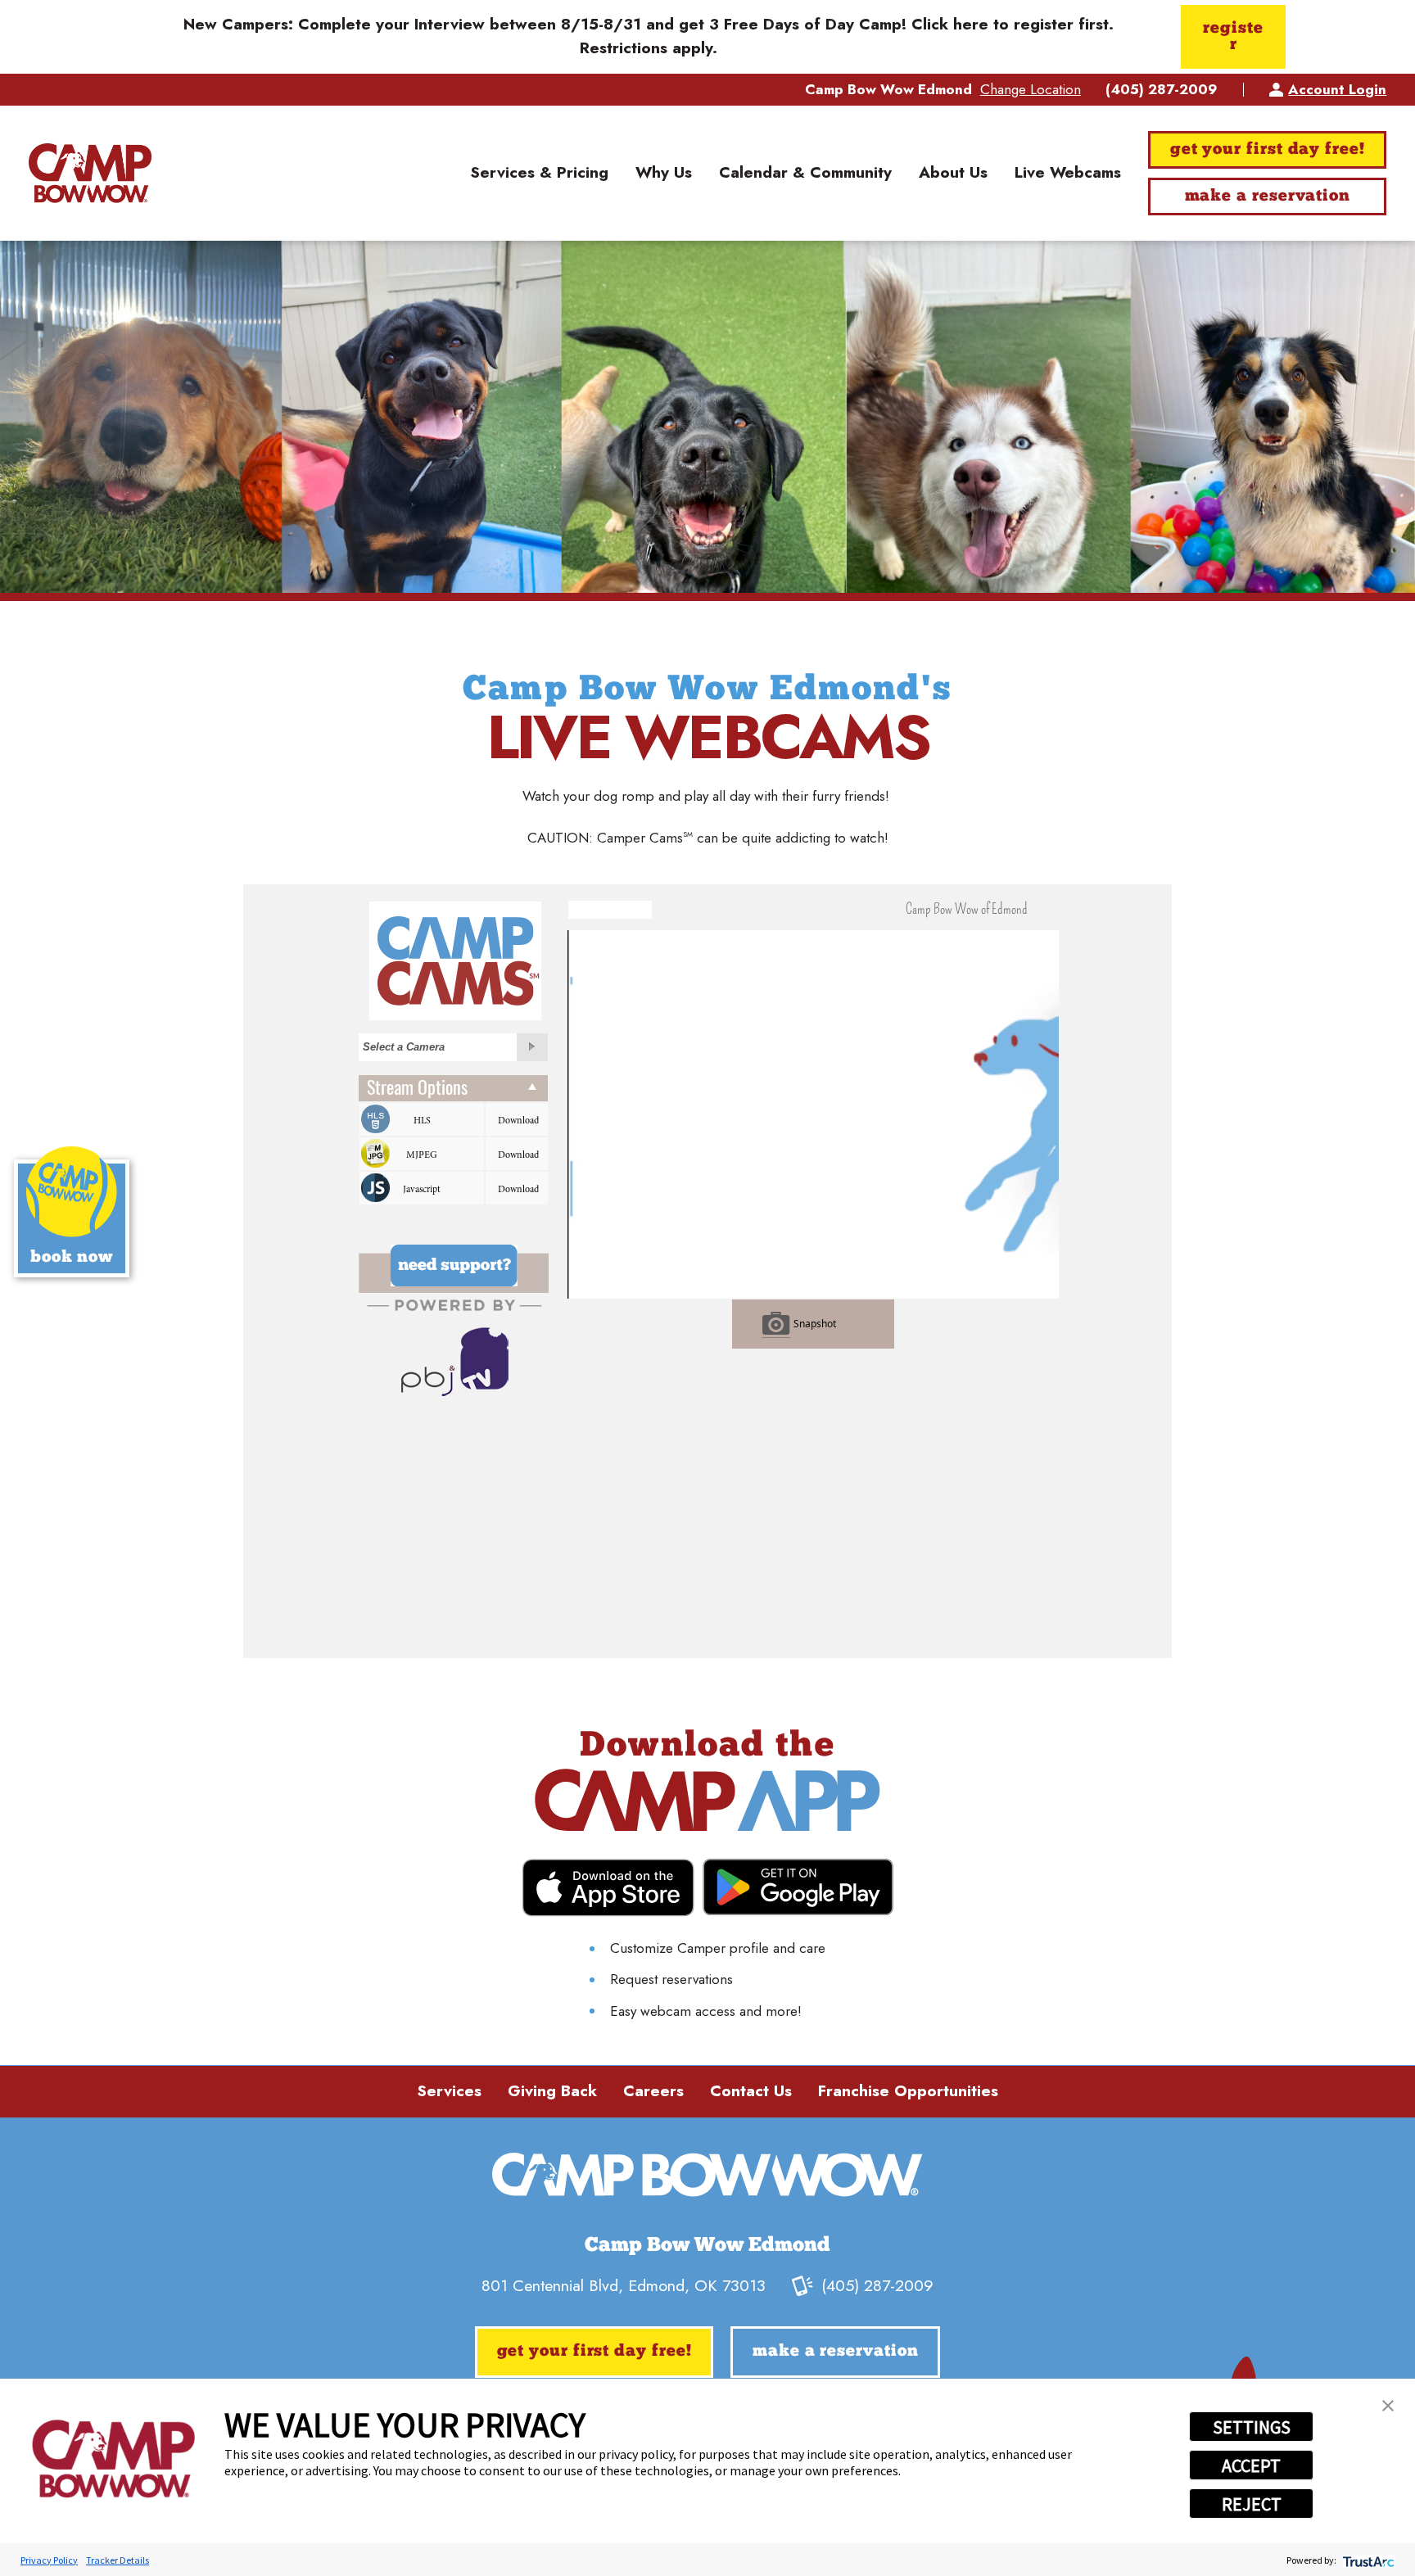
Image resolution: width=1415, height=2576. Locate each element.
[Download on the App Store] (608, 1888)
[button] (1388, 2406)
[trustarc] (1367, 2560)
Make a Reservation (1268, 197)
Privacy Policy (49, 2560)
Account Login (1337, 89)
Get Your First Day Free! (1268, 150)
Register (1233, 37)
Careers (653, 2091)
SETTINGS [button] (1252, 2427)
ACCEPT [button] (1251, 2465)
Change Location (1031, 89)
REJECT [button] (1252, 2504)
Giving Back (552, 2091)
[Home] (90, 173)
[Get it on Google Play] (798, 1887)
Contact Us (751, 2091)
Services (449, 2091)
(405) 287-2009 (1162, 90)
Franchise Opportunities (908, 2091)
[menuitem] (539, 174)
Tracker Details (118, 2560)
